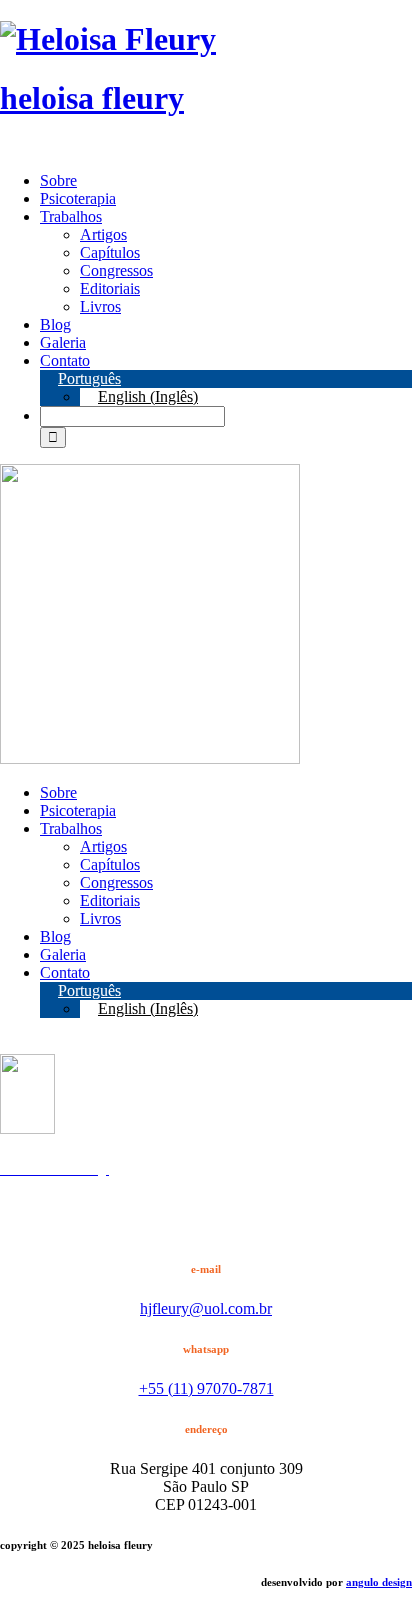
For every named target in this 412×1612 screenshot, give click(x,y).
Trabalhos (71, 216)
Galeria (63, 342)
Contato (65, 360)
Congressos (116, 270)
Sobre (58, 180)
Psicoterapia (78, 198)
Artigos (103, 234)
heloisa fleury (92, 98)
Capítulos (110, 252)
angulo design (379, 1582)
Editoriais (110, 288)
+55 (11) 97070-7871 (206, 1388)
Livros (100, 306)
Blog (55, 324)
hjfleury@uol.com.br (206, 1308)
